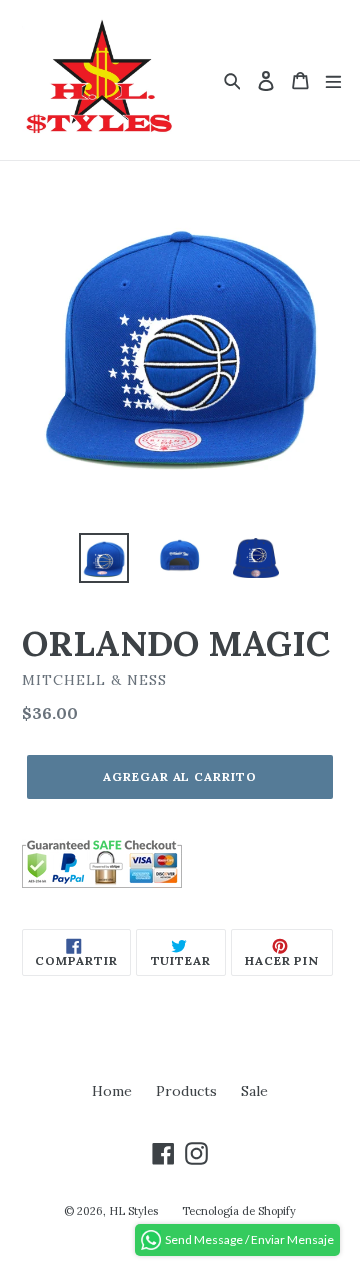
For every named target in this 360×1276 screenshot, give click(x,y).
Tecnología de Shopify (239, 1211)
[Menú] (333, 80)
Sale (254, 1091)
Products (186, 1091)
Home (112, 1091)
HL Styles (133, 1211)
